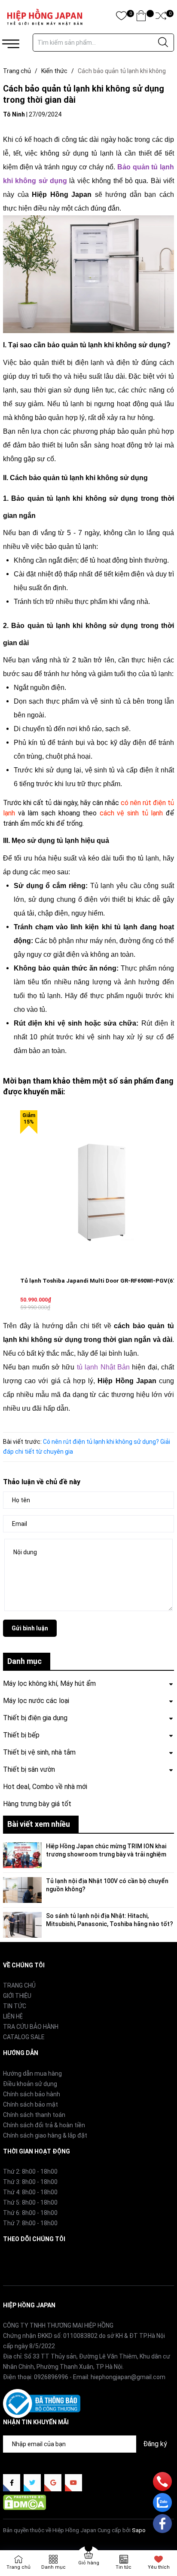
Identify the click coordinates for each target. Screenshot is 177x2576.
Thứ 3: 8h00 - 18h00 (30, 2182)
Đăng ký (155, 2444)
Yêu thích (159, 2567)
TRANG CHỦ (19, 1985)
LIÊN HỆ (13, 2016)
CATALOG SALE (24, 2037)
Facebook (16, 2259)
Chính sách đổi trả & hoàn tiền (44, 2125)
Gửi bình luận (30, 1628)
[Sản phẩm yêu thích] (121, 17)
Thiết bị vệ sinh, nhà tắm (39, 1752)
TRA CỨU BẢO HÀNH (31, 2027)
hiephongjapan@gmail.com (128, 2377)
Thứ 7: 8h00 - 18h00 (30, 2223)
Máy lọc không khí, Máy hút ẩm (49, 1683)
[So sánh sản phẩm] (161, 17)
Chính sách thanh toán (34, 2115)
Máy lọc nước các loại (36, 1701)
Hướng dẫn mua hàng (32, 2074)
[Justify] (163, 43)
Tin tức (124, 2567)
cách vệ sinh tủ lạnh (131, 813)
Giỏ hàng (89, 2563)
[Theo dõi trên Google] (53, 2483)
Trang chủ (18, 2567)
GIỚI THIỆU (17, 1996)
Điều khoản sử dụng (30, 2084)
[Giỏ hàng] (141, 17)
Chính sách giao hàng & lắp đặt (45, 2135)
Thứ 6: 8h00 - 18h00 (30, 2213)
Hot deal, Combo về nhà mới (45, 1787)
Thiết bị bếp (21, 1735)
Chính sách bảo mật (31, 2104)
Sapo (139, 2530)
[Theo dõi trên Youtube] (73, 2483)
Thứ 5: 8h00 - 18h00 (30, 2202)
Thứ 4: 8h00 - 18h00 (30, 2192)
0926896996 (51, 2377)
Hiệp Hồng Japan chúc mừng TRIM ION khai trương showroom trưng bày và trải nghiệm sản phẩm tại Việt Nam (106, 1855)
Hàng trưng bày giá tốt (37, 1804)
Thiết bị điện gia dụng (35, 1718)
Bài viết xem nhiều (39, 1824)
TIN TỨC (15, 2006)
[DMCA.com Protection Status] (24, 2502)
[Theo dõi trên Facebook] (12, 2483)
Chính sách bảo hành (32, 2094)
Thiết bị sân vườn (29, 1769)
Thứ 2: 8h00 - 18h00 (30, 2172)
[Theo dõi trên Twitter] (32, 2483)
